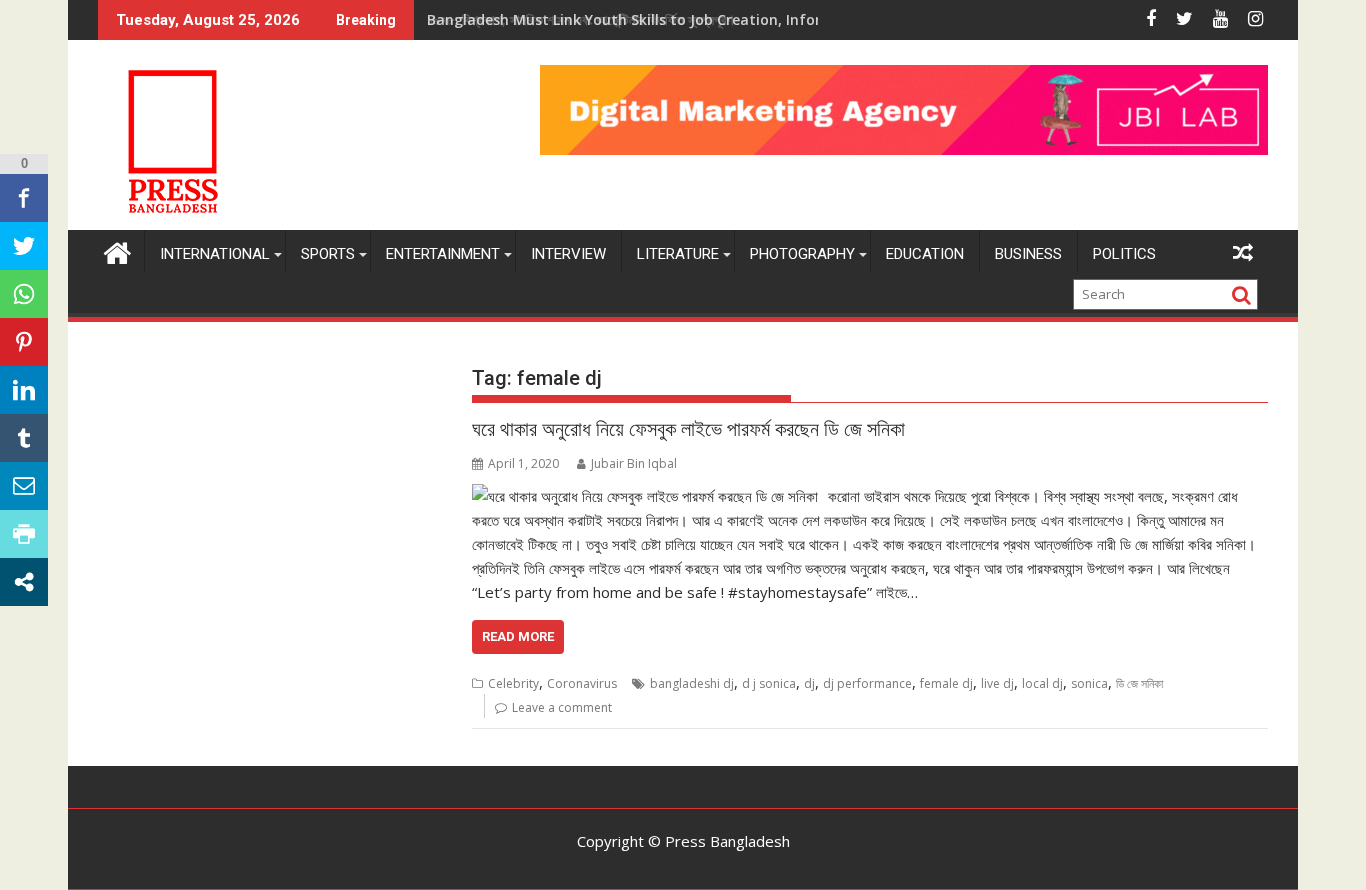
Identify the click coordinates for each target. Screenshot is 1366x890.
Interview (568, 254)
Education (925, 254)
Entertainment (443, 254)
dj (809, 683)
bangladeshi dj (692, 683)
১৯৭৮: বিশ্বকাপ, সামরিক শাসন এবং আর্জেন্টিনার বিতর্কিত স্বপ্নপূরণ (580, 19)
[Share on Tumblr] (24, 438)
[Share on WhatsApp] (24, 294)
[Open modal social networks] (24, 582)
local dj (1042, 683)
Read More (518, 636)
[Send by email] (24, 486)
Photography (802, 254)
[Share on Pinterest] (24, 342)
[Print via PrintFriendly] (24, 534)
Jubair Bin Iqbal (634, 463)
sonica (1089, 683)
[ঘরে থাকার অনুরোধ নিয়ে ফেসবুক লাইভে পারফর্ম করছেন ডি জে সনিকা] (645, 496)
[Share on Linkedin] (24, 390)
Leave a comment (562, 707)
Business (1028, 254)
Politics (1124, 254)
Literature (678, 254)
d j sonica (769, 683)
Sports (328, 254)
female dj (946, 683)
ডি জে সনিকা (1139, 683)
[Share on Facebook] (24, 198)
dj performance (867, 683)
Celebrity (513, 683)
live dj (997, 683)
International (215, 254)
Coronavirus (582, 683)
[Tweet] (24, 246)
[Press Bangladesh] (117, 250)
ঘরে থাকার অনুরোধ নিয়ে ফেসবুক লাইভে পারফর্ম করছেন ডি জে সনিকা (688, 429)
